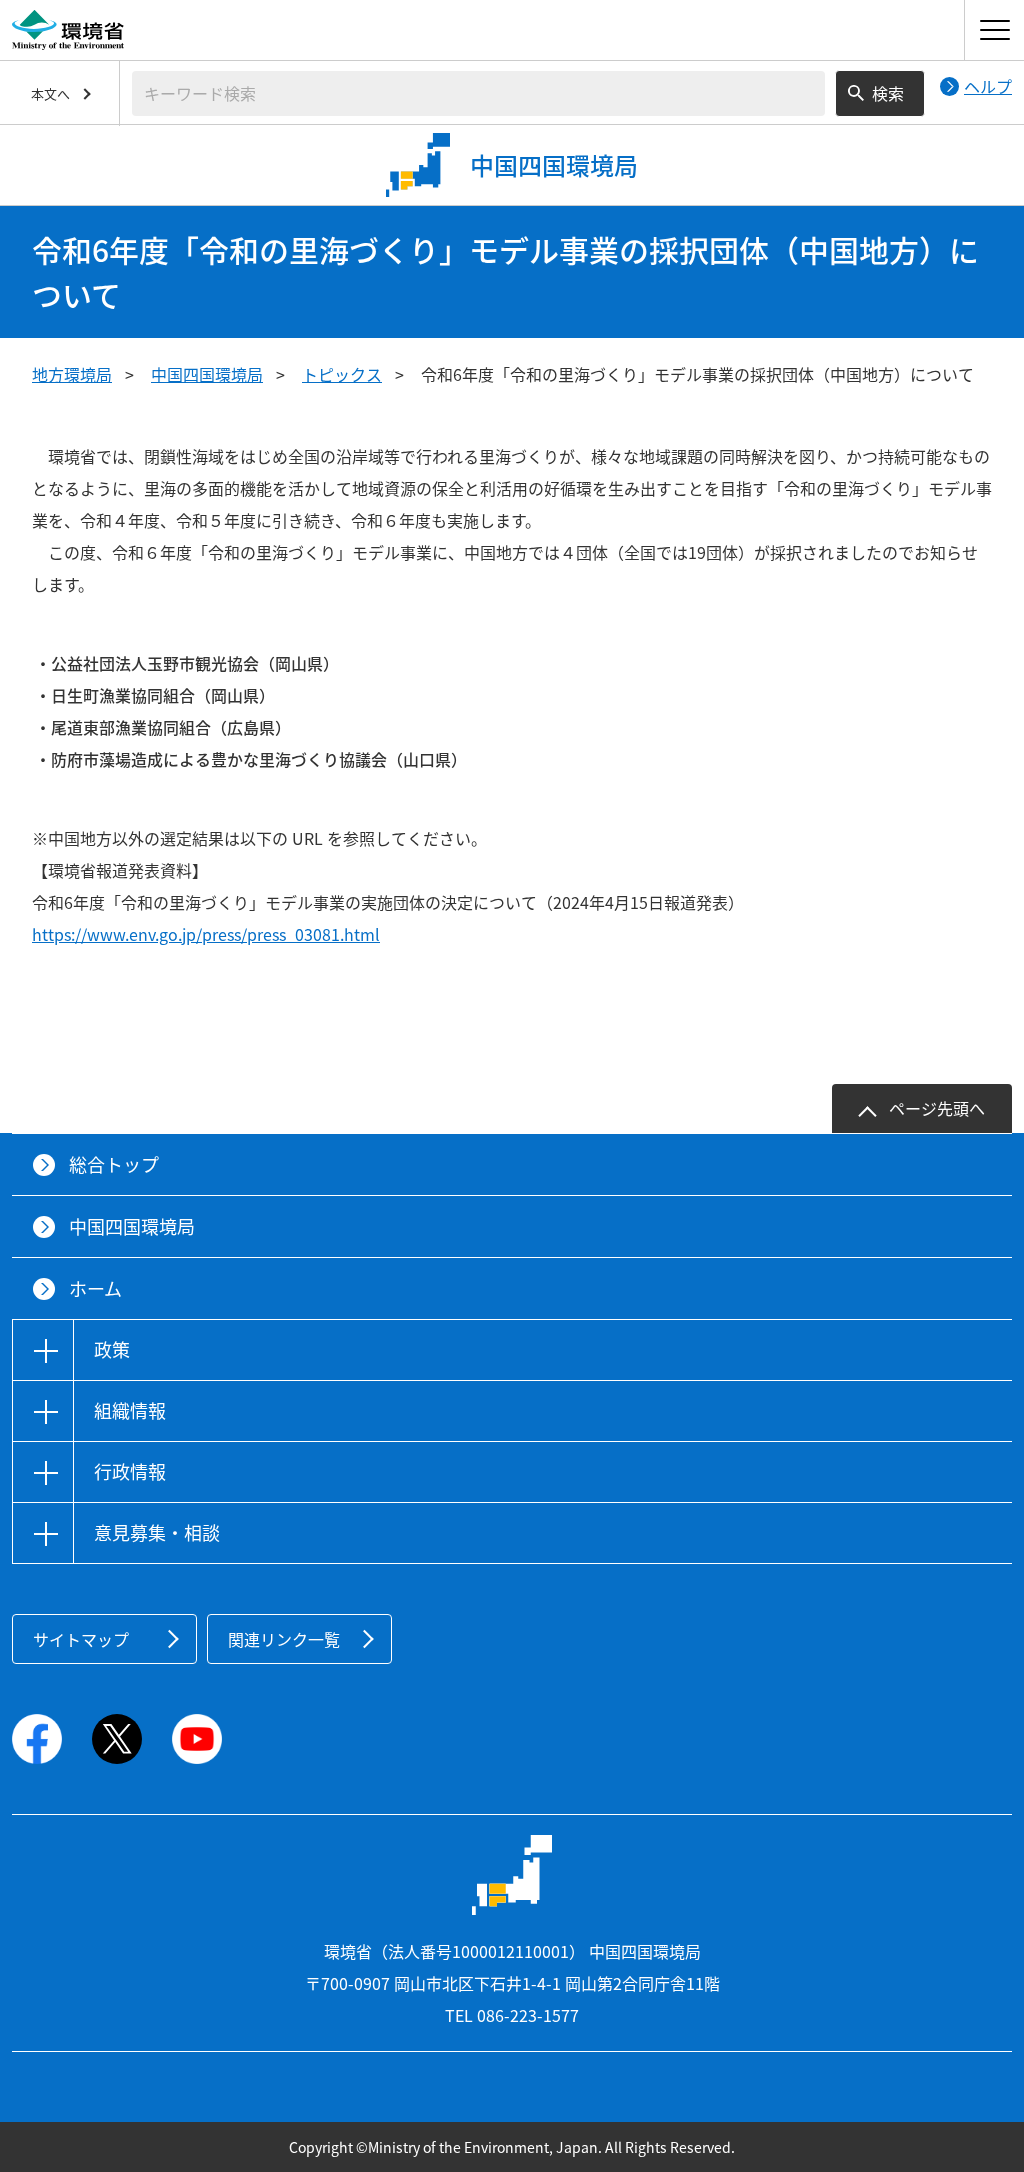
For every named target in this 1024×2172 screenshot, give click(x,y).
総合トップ (114, 1164)
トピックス (342, 374)
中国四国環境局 (207, 374)
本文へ (50, 93)
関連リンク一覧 (284, 1639)
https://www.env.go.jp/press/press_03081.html (206, 934)
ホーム (95, 1288)
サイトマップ (81, 1639)
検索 (888, 93)
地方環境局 (72, 374)
